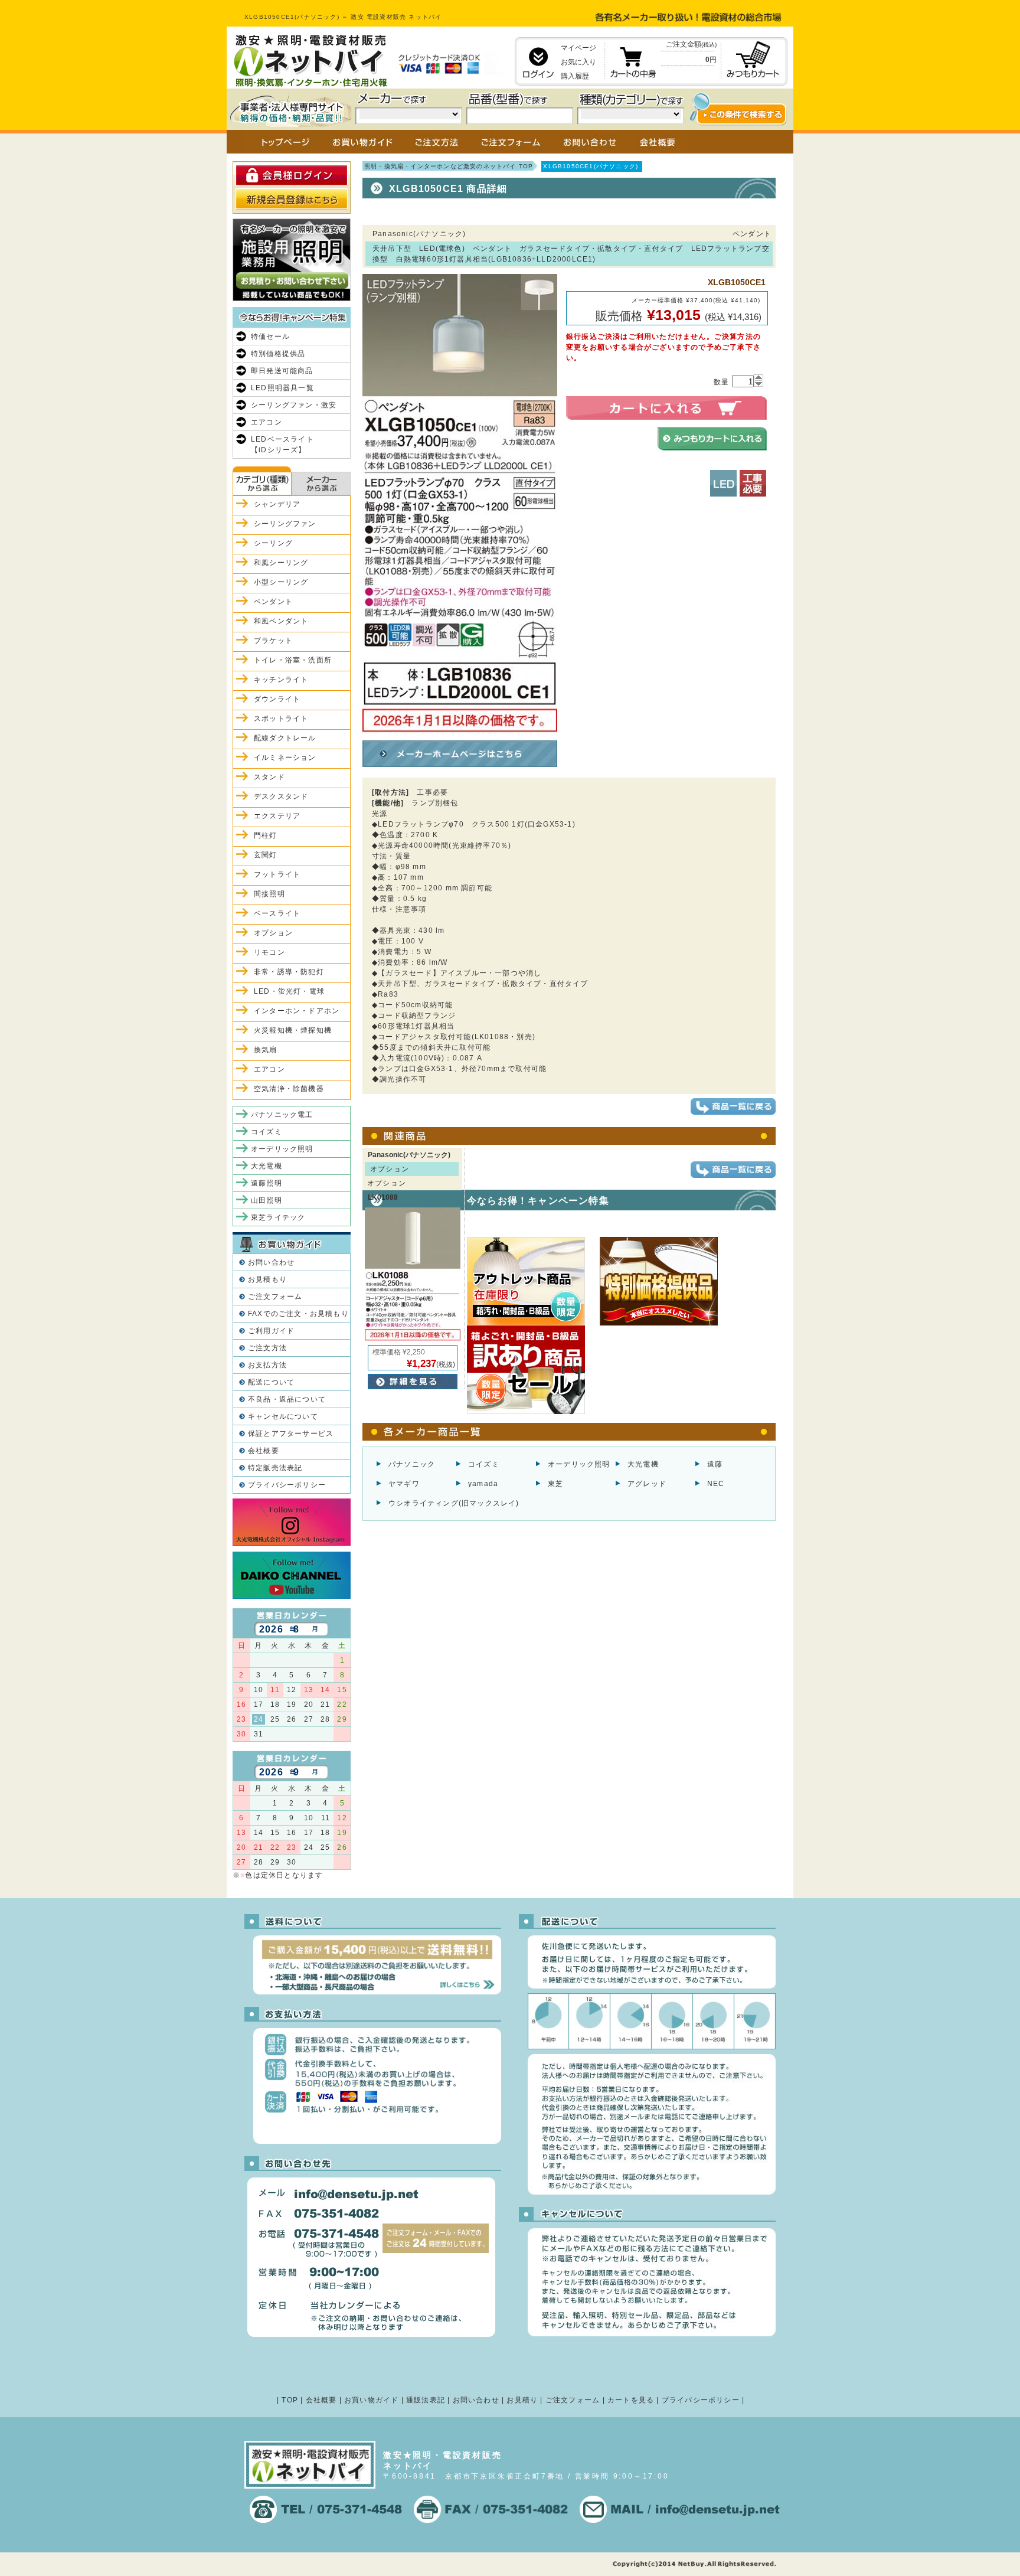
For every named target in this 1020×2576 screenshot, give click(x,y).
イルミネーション (285, 758)
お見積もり (267, 1279)
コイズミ (484, 1464)
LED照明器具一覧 (282, 388)
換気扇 (266, 1050)
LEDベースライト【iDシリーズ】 (282, 445)
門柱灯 (266, 835)
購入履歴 (575, 76)
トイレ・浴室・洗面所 (293, 660)
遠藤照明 (267, 1183)
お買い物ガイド (371, 2400)
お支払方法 (267, 1365)
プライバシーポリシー (287, 1485)
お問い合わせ (271, 1262)
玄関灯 (266, 855)
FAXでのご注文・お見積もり (298, 1314)
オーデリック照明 (579, 1464)
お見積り (522, 2400)
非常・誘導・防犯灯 (289, 972)
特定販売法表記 (275, 1468)
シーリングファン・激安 (294, 405)
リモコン (269, 952)
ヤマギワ (404, 1484)
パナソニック (412, 1464)
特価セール (270, 337)
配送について (271, 1382)
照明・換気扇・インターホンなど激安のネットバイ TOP (449, 166)
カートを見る (631, 2400)
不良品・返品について (287, 1399)
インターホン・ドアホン (297, 1011)
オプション (273, 933)
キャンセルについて (283, 1416)
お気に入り (578, 62)
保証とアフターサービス (291, 1434)
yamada (483, 1484)
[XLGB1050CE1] (460, 731)
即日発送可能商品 (282, 371)
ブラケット (273, 641)
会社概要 (264, 1451)
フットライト (277, 874)
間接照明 (269, 894)
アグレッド (647, 1484)
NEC (716, 1484)
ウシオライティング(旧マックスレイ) (454, 1503)
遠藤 (715, 1464)
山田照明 (267, 1200)
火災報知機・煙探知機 (293, 1030)
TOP (290, 2400)
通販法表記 (426, 2400)
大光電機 (643, 1464)
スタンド (269, 777)
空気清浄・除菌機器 (289, 1089)
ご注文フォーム (275, 1297)
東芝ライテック (278, 1217)
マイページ (578, 48)
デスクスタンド (281, 796)
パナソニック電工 (282, 1115)
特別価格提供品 (278, 354)
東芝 (555, 1484)
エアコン (267, 422)
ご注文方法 (267, 1348)
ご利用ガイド (271, 1331)
